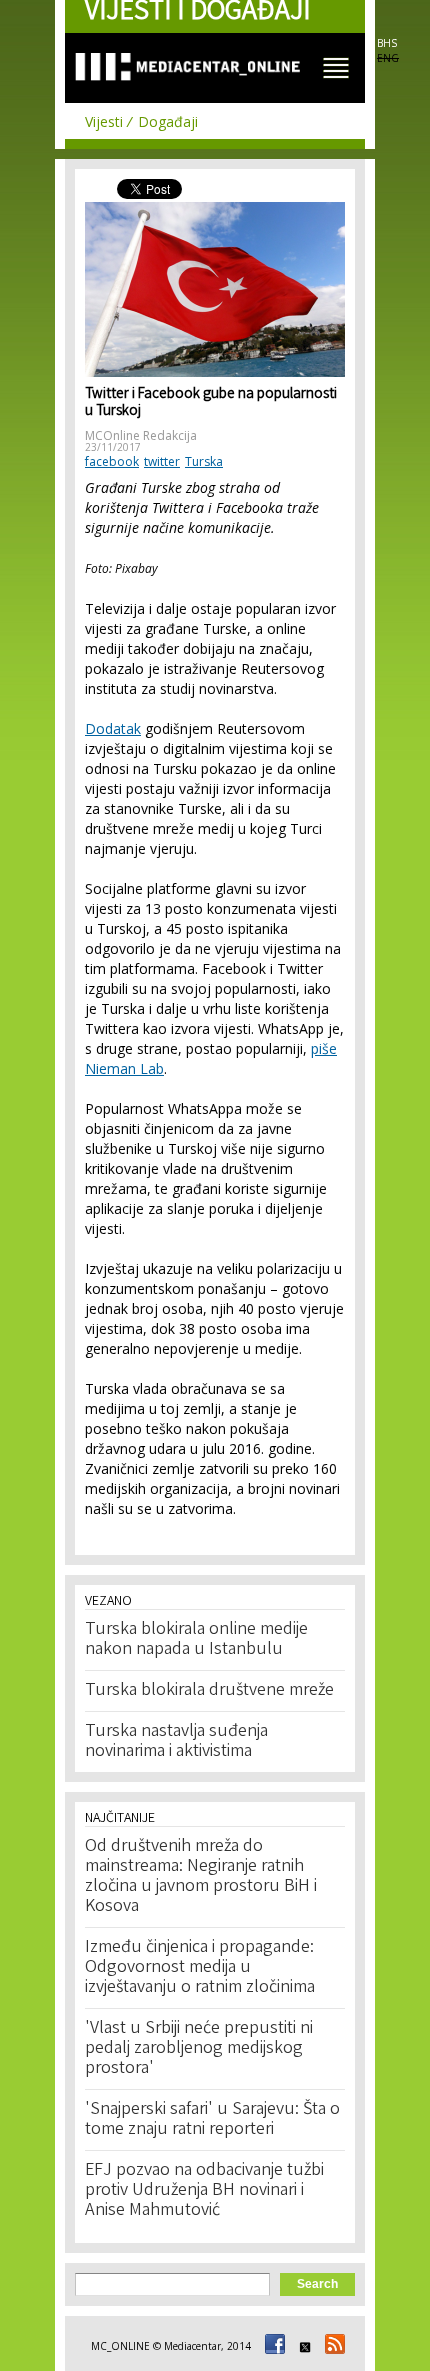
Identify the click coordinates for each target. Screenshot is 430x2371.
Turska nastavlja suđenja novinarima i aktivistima (176, 1742)
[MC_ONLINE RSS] (332, 2346)
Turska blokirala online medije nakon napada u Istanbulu (196, 1640)
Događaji (168, 121)
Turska (204, 461)
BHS (387, 43)
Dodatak (113, 728)
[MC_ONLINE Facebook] (272, 2346)
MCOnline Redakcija (141, 435)
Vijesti (104, 121)
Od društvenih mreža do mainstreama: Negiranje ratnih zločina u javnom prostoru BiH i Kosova (201, 1877)
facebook (112, 461)
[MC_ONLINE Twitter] (302, 2346)
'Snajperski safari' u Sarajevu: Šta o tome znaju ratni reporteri (212, 2120)
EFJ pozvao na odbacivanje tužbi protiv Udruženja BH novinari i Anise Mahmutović (204, 2191)
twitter (162, 461)
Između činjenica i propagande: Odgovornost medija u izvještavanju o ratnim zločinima (200, 1968)
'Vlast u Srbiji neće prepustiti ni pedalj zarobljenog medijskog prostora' (199, 2049)
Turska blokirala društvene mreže (209, 1691)
